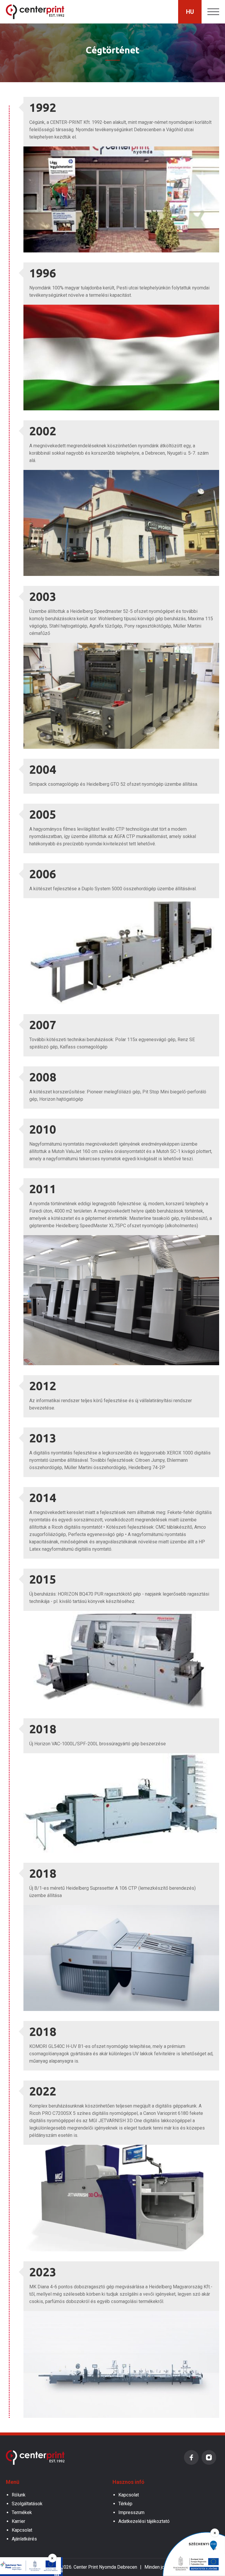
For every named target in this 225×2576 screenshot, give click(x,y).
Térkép (125, 2504)
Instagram (209, 2457)
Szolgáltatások (27, 2504)
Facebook (191, 2457)
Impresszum (131, 2512)
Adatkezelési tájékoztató (144, 2521)
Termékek (22, 2512)
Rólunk (19, 2495)
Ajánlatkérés (24, 2539)
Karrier (18, 2521)
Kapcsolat (22, 2530)
